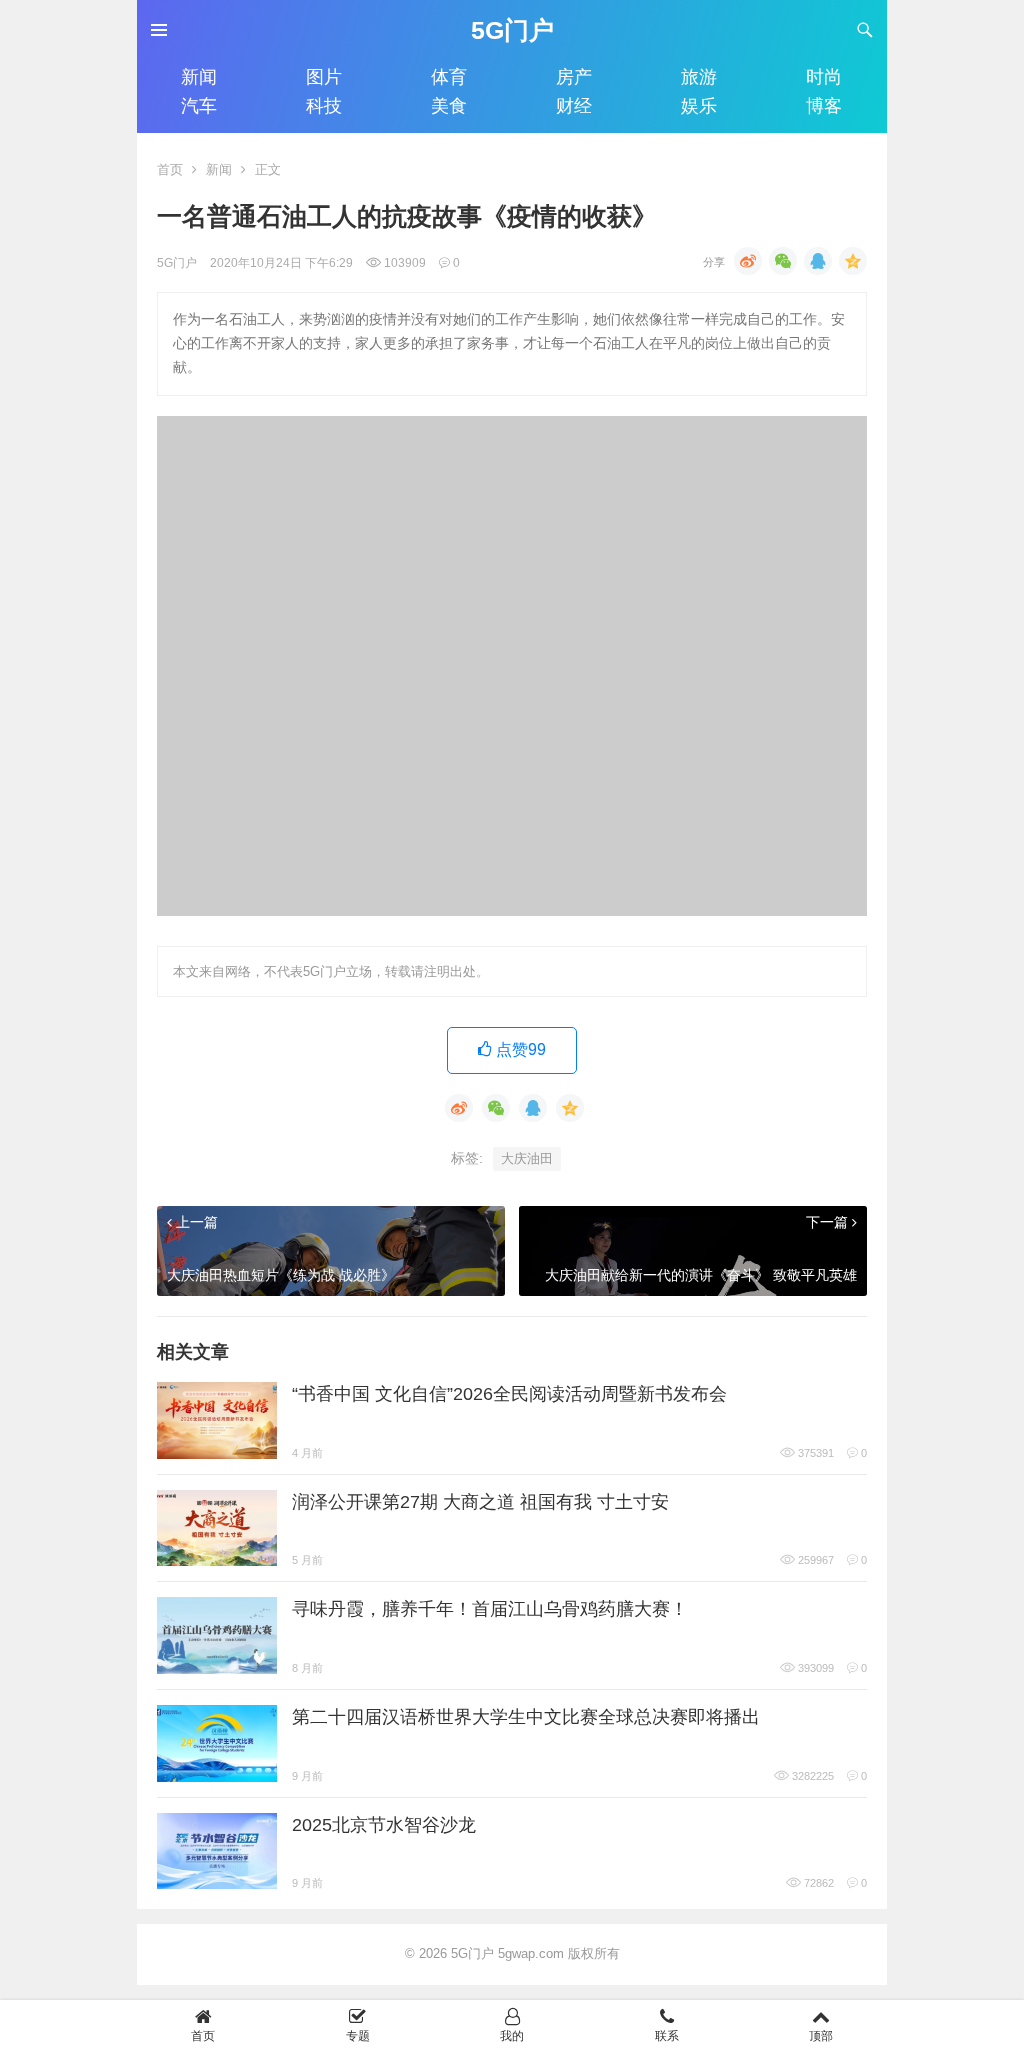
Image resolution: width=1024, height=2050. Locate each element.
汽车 (199, 106)
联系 (667, 2035)
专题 (358, 2035)
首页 (170, 169)
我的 (512, 2035)
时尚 (824, 77)
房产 (574, 77)
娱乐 (699, 106)
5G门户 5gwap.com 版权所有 (535, 1953)
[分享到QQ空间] (853, 261)
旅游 (699, 77)
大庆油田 (527, 1158)
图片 (324, 77)
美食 (449, 106)
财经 (574, 106)
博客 (824, 106)
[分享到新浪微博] (748, 261)
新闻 (199, 77)
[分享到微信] (783, 261)
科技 (324, 106)
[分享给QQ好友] (818, 261)
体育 (449, 77)
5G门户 (512, 30)
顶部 (821, 2035)
